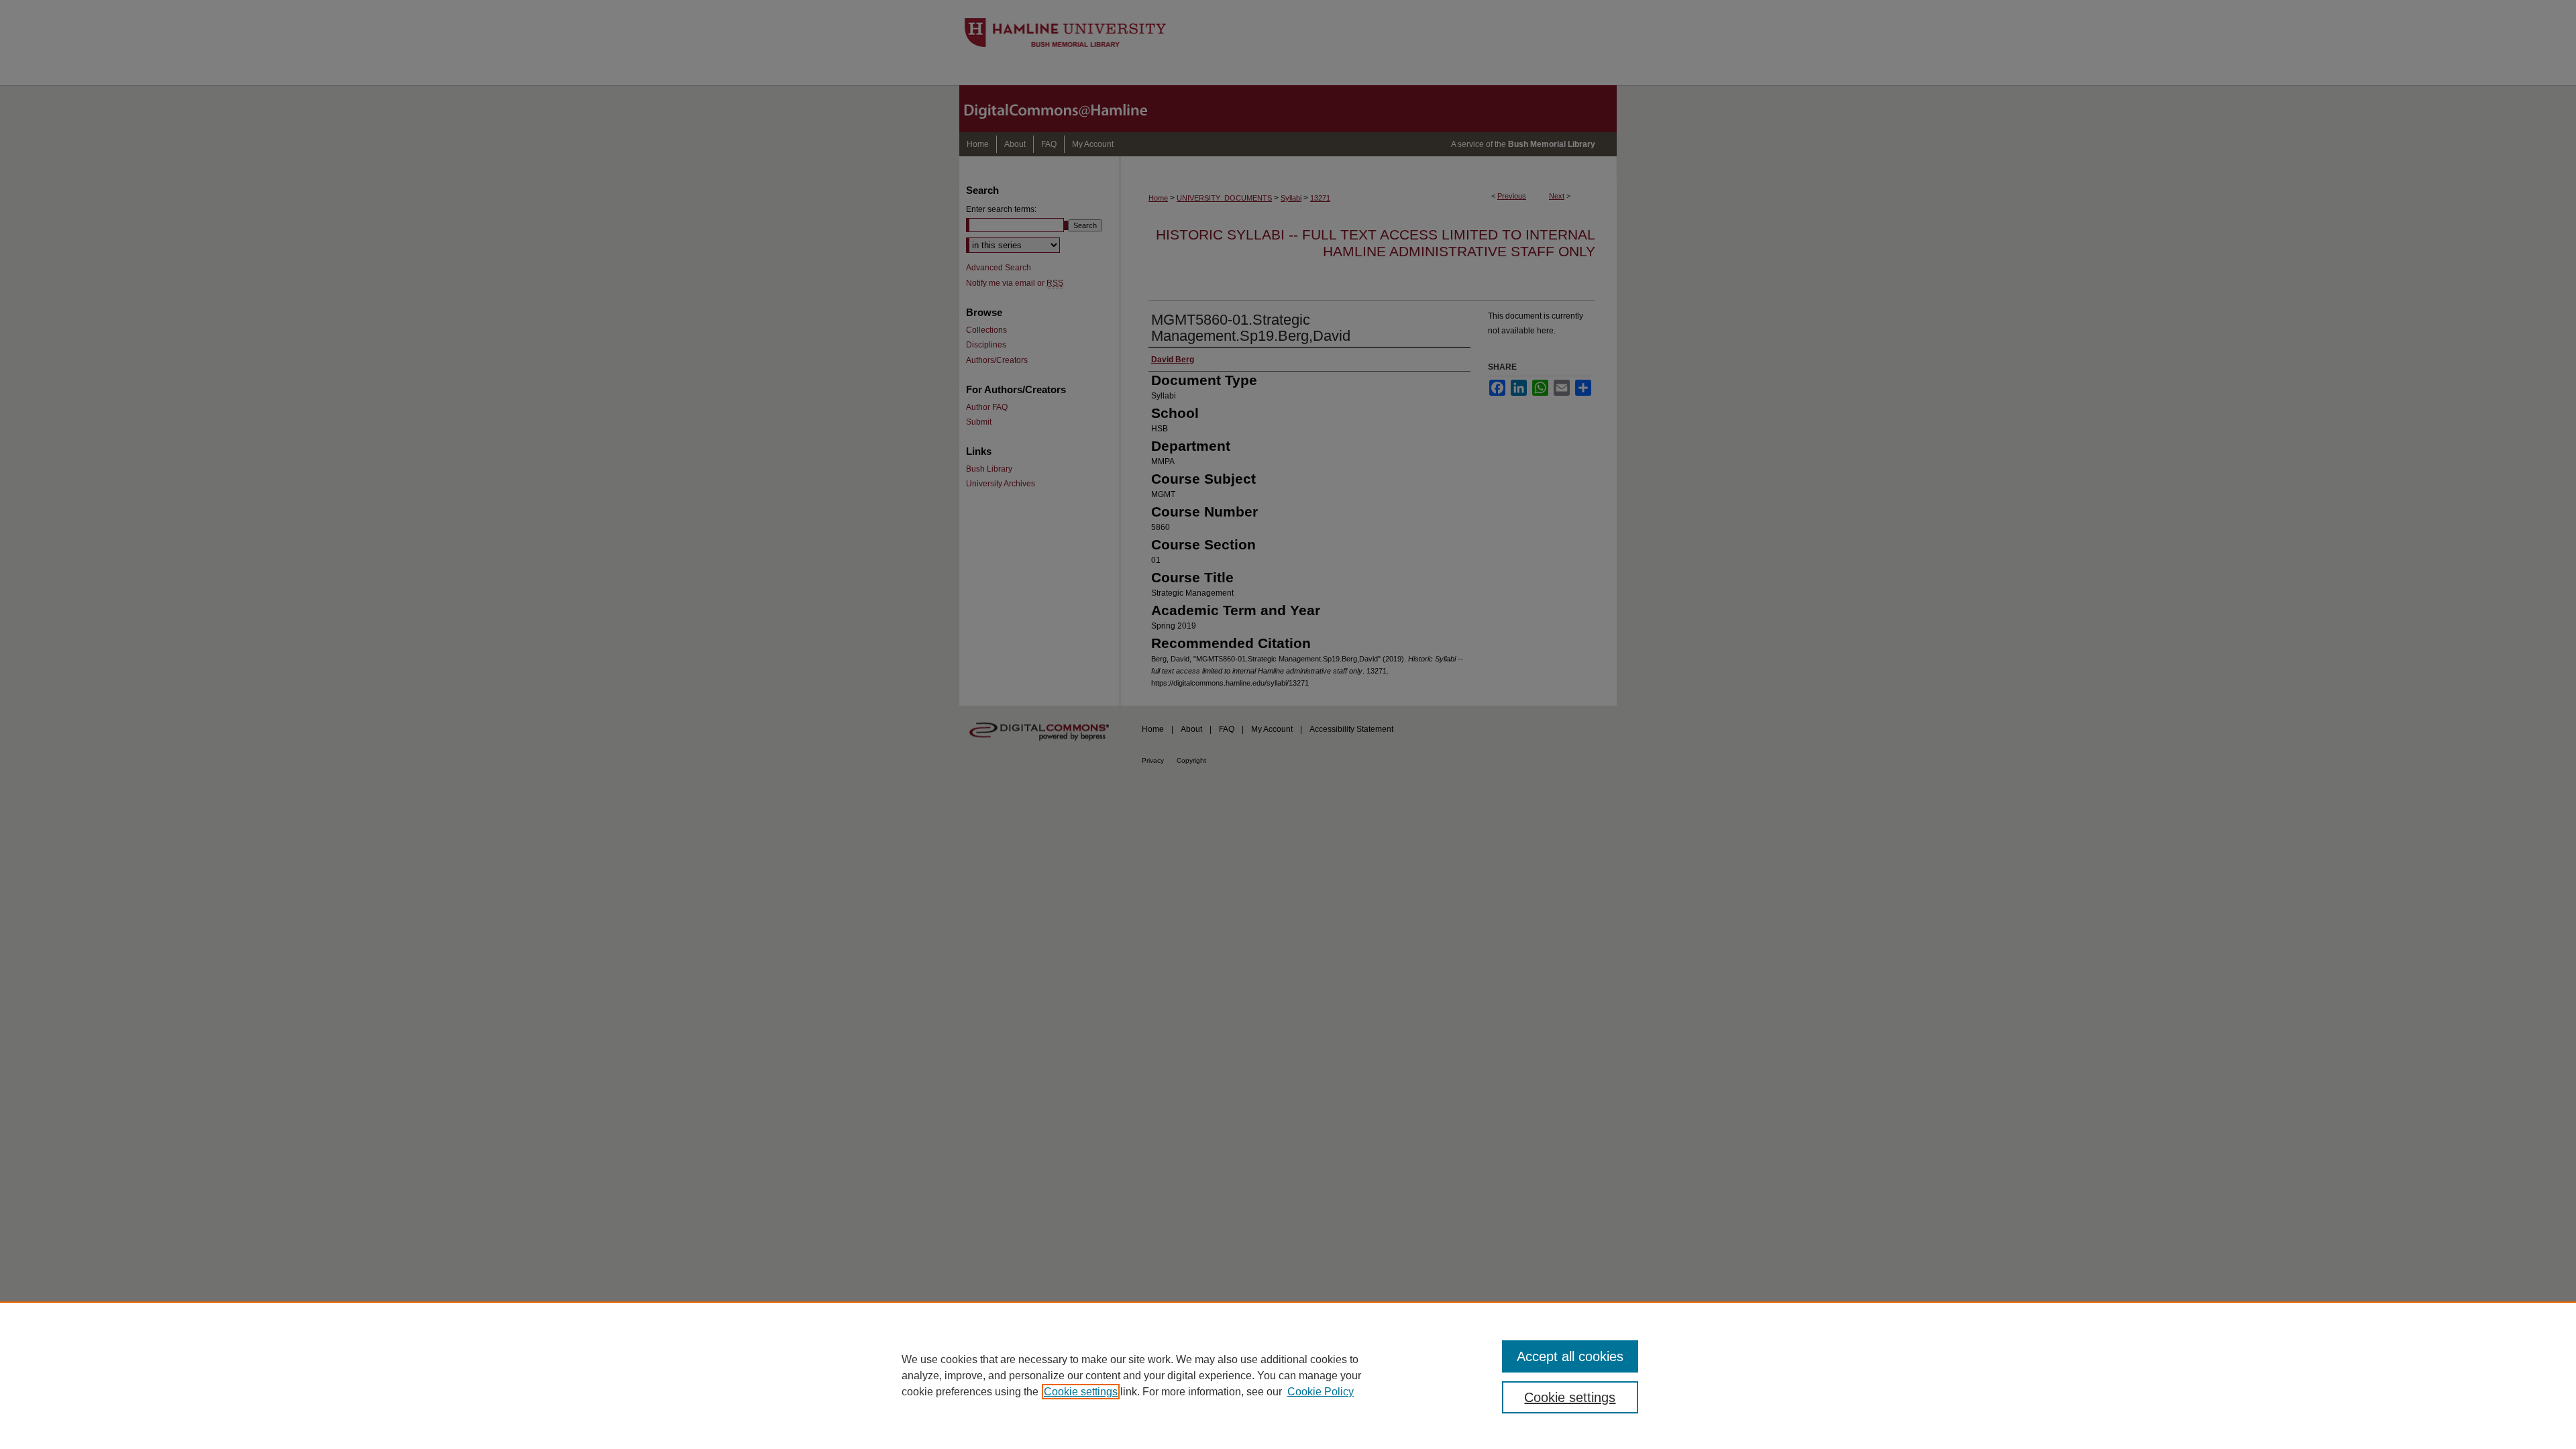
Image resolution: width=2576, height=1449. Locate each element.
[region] (1288, 1375)
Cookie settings (1081, 1392)
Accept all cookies (1570, 1356)
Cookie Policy (1321, 1392)
